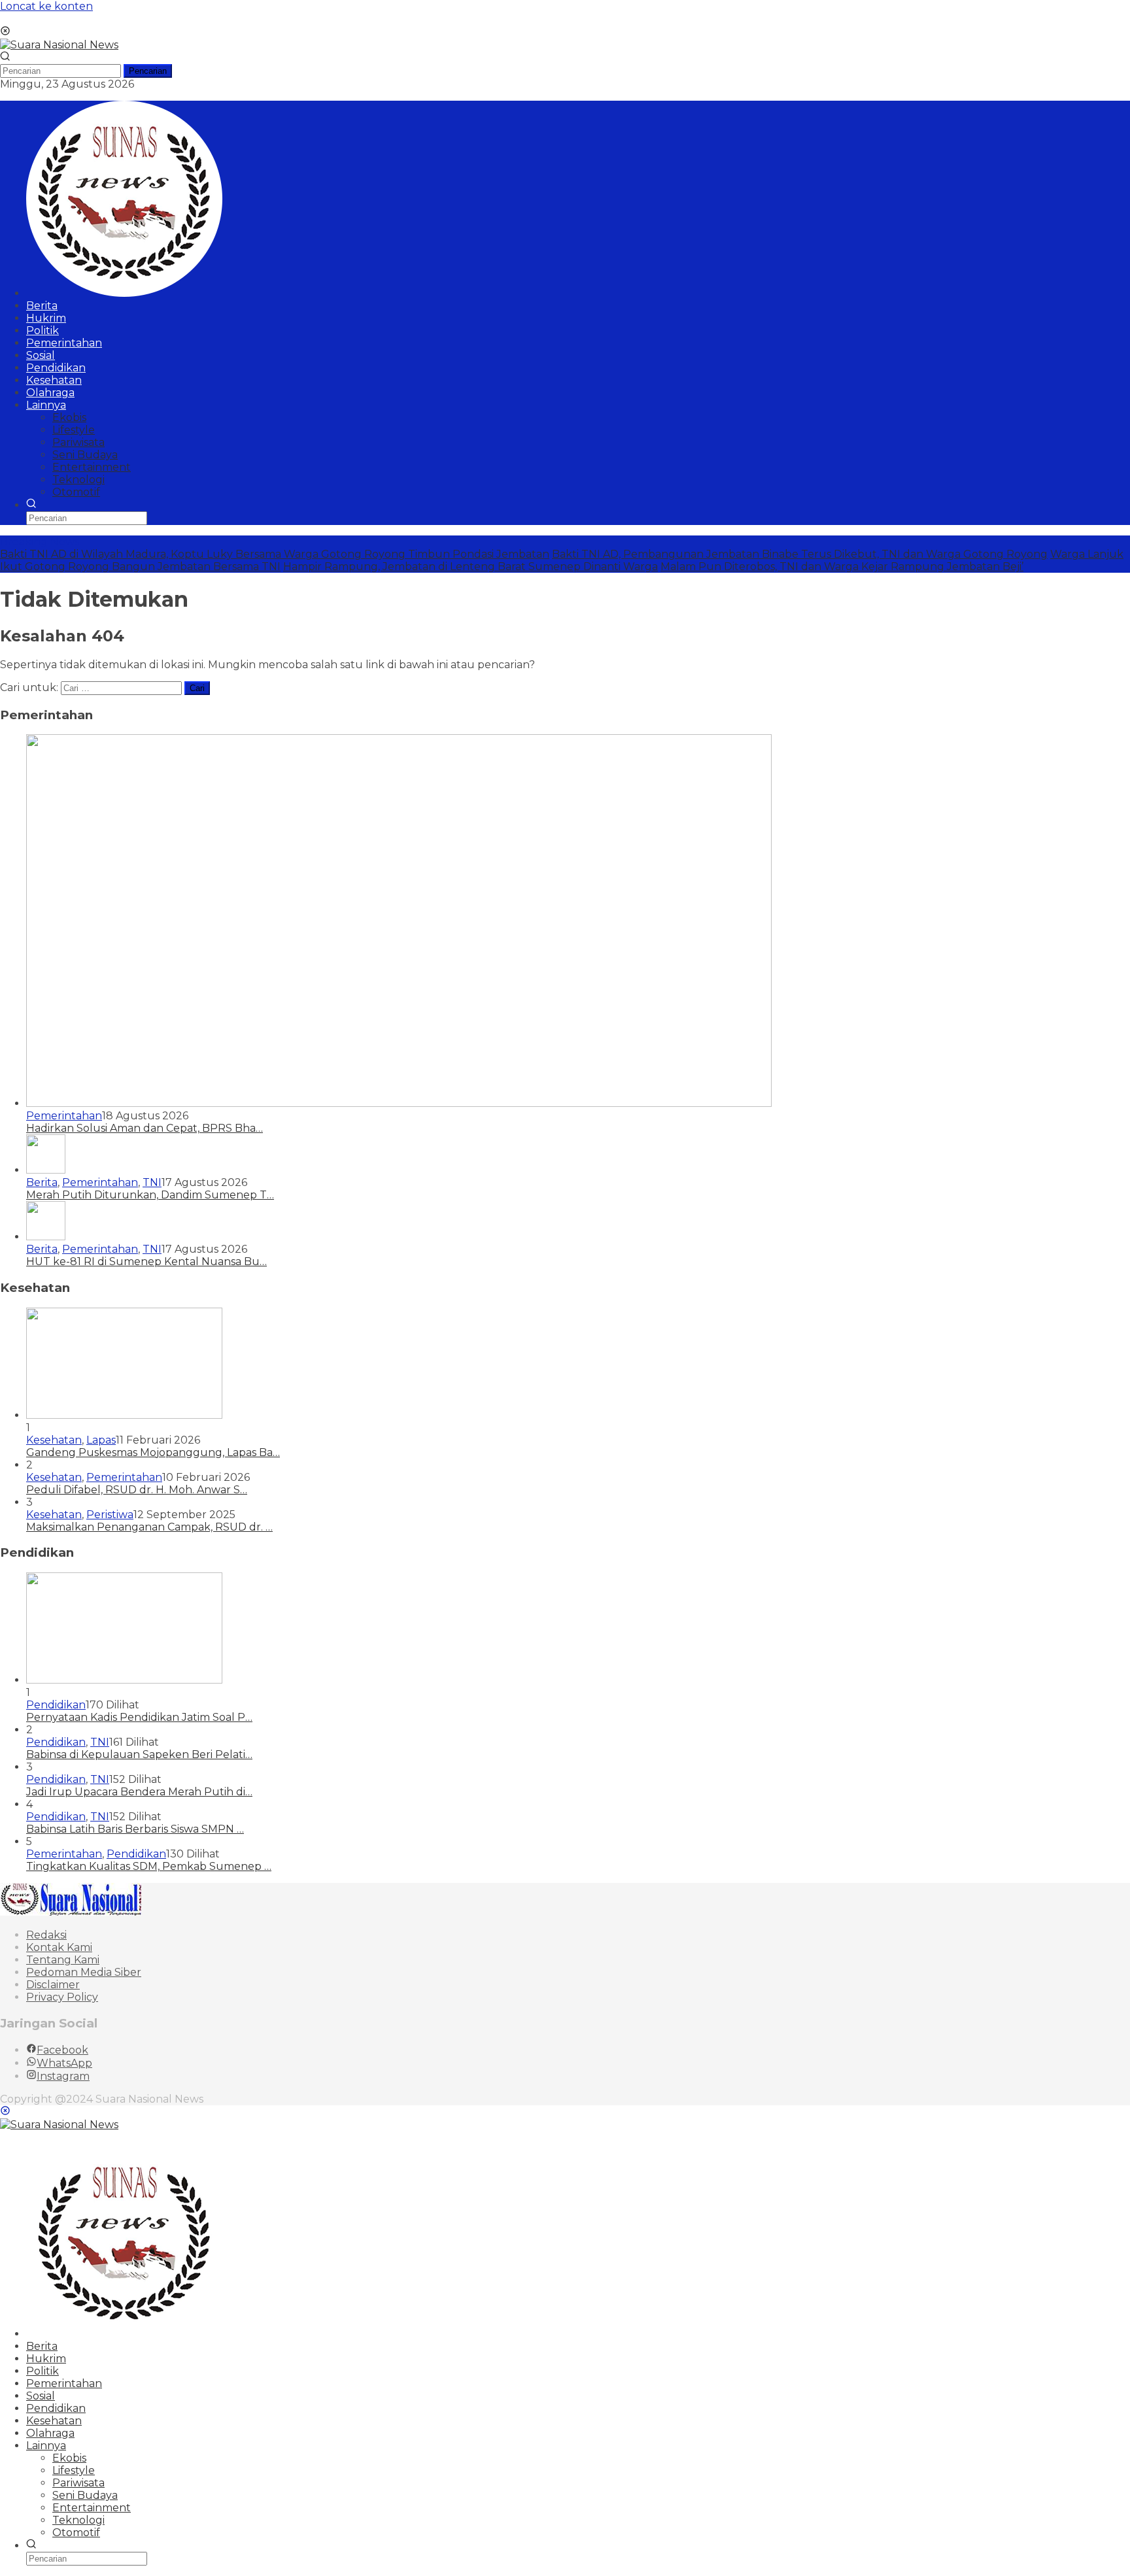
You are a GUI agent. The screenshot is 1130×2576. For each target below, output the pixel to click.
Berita (42, 1182)
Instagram (63, 2076)
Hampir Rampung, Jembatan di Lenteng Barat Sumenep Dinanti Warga (471, 567)
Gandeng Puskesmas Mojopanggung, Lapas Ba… (153, 1452)
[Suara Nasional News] (59, 45)
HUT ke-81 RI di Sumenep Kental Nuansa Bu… (146, 1262)
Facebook (62, 2050)
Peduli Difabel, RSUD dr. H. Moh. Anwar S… (137, 1490)
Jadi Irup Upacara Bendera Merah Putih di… (139, 1792)
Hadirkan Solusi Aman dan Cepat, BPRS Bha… (145, 1128)
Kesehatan (54, 1440)
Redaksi (46, 1935)
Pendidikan (56, 1705)
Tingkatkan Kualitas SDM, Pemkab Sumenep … (149, 1866)
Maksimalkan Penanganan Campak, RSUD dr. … (149, 1527)
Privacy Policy (62, 1997)
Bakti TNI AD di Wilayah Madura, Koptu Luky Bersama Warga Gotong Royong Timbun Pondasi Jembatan (275, 554)
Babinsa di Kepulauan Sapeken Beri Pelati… (139, 1754)
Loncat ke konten (46, 6)
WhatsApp (64, 2063)
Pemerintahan (64, 1116)
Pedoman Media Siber (84, 1972)
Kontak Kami (59, 1947)
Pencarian (148, 71)
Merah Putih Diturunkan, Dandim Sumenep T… (150, 1195)
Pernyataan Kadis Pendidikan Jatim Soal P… (139, 1717)
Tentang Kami (63, 1960)
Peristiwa (110, 1515)
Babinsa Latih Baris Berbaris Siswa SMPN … (135, 1829)
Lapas (101, 1440)
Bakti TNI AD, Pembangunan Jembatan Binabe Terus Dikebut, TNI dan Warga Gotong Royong (800, 554)
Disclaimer (53, 1985)
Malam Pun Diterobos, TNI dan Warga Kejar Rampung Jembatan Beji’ (842, 567)
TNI (152, 1182)
